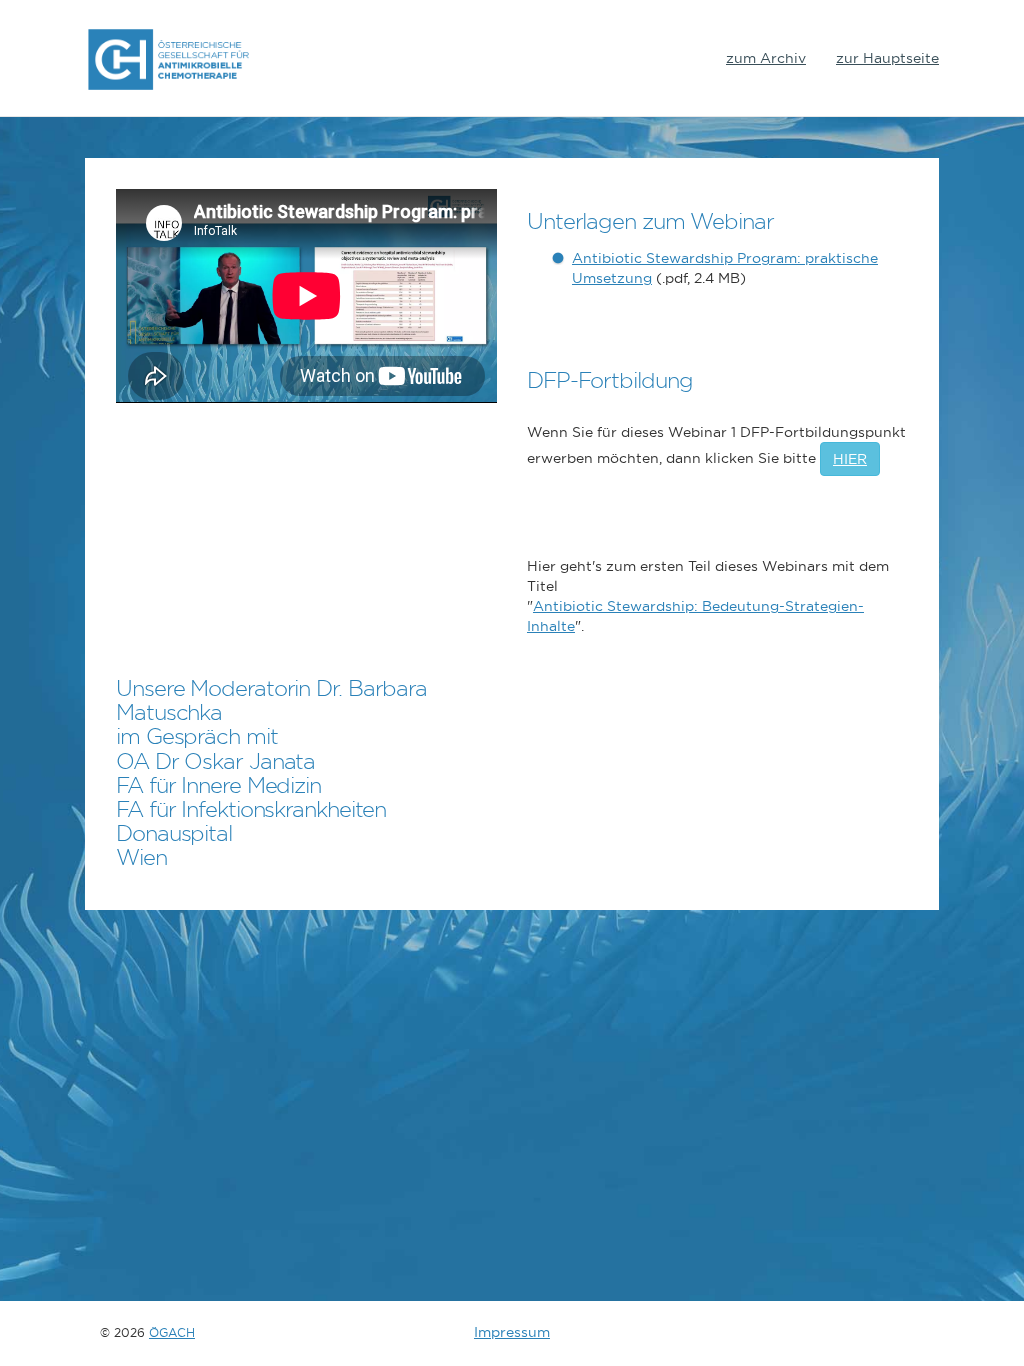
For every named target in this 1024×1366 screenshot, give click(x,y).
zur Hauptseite (887, 58)
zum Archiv (766, 58)
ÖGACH (172, 1332)
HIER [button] (850, 459)
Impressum (512, 1332)
